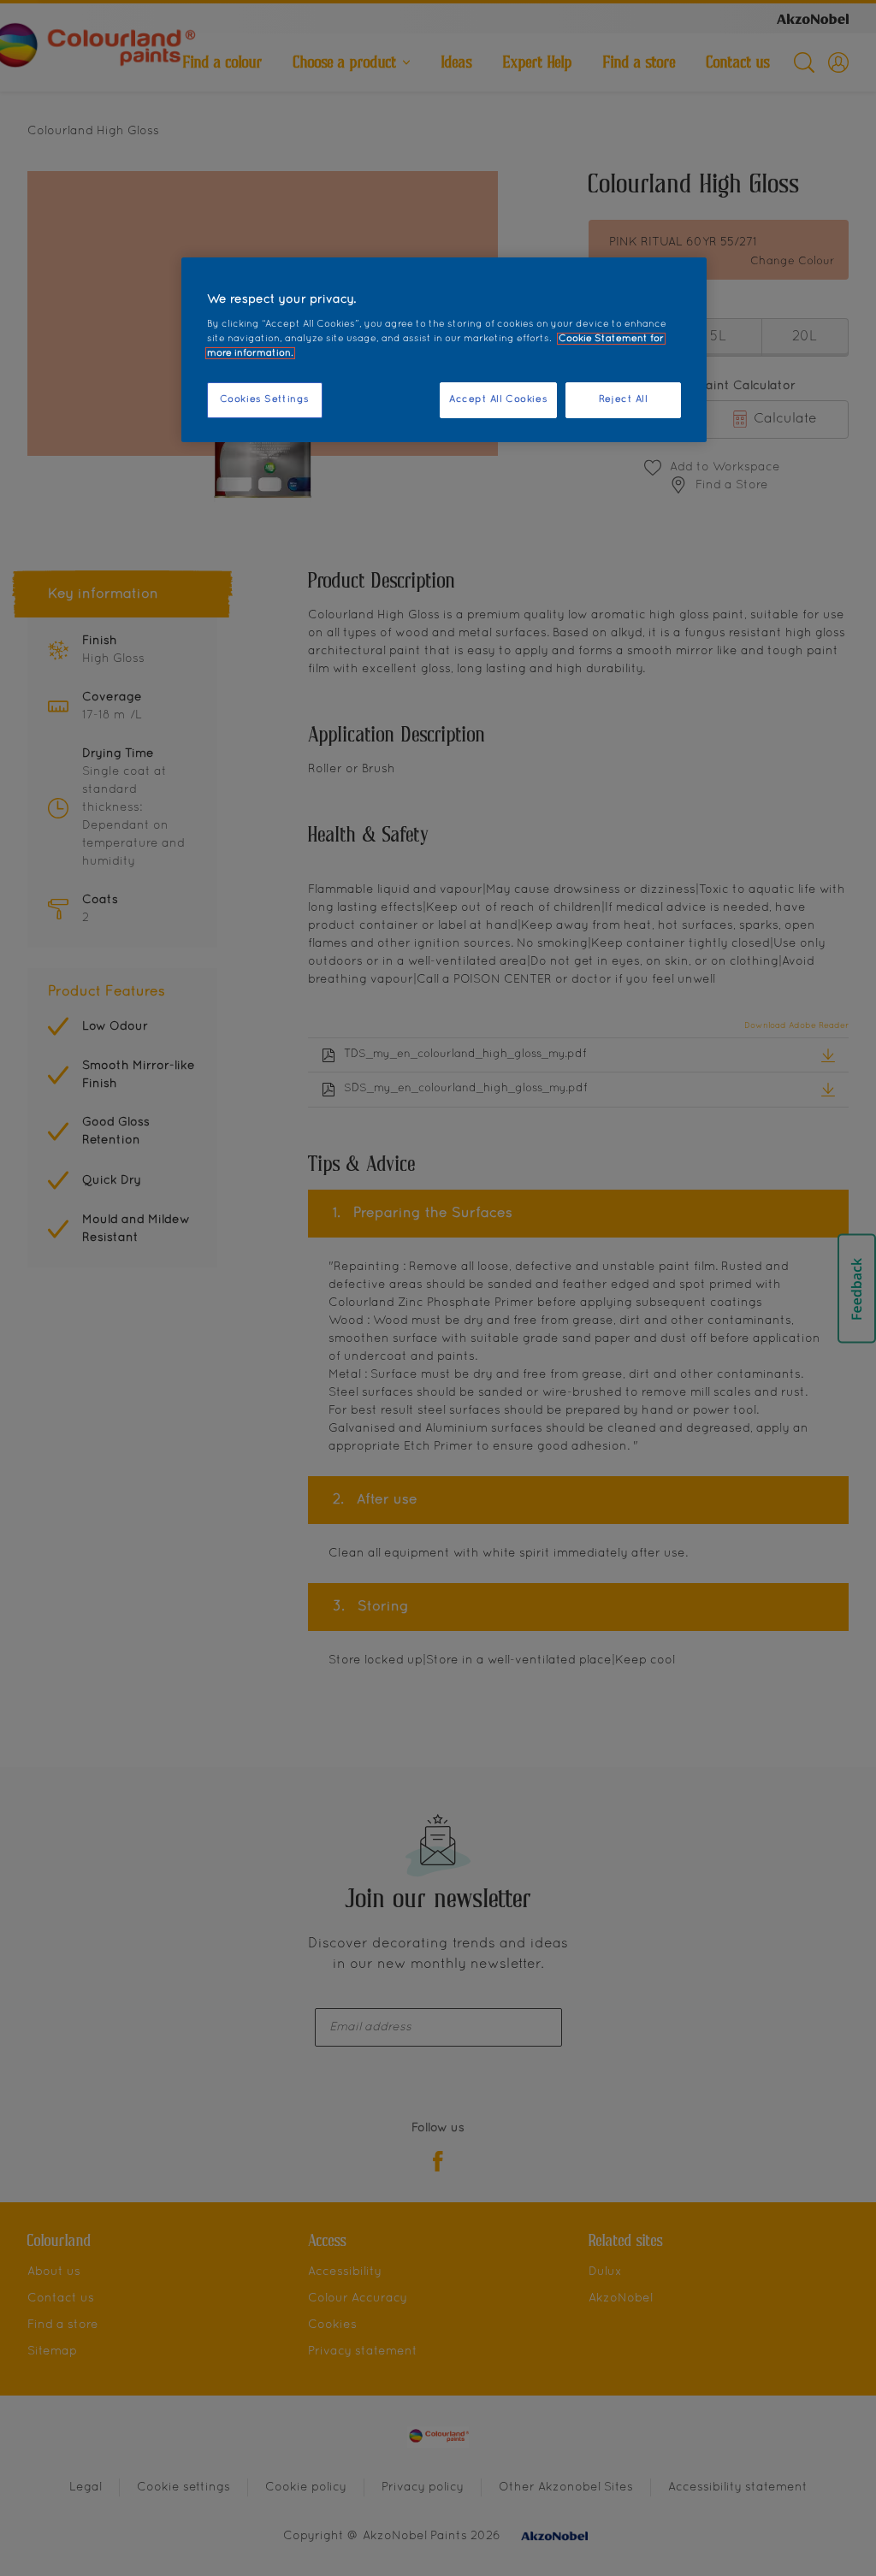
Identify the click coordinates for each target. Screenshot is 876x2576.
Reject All (624, 399)
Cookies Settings (265, 399)
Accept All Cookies (498, 399)
